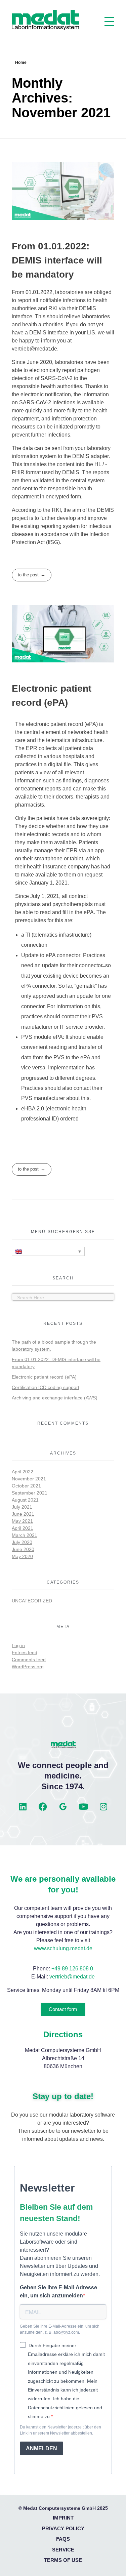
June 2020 (23, 1549)
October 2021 (26, 1486)
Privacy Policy (63, 2528)
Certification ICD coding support (46, 1387)
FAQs (63, 2539)
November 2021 (29, 1479)
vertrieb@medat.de (72, 1977)
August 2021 (25, 1500)
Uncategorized (32, 1601)
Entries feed (25, 1652)
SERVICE (63, 2550)
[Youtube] (83, 1807)
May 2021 (22, 1521)
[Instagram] (103, 1807)
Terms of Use (63, 2560)
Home (21, 63)
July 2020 (22, 1542)
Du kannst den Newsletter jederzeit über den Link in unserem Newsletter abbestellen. (60, 2430)
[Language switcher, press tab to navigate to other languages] (48, 1251)
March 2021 (25, 1535)
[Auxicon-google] (63, 1807)
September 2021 (30, 1493)
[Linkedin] (23, 1807)
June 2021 (23, 1514)
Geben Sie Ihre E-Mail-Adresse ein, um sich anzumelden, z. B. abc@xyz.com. (60, 2329)
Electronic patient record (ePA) (44, 1377)
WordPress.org (28, 1667)
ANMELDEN (41, 2448)
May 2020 (22, 1556)
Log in (18, 1645)
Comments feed (29, 1660)
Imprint (63, 2518)
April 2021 (23, 1528)
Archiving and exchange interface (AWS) (55, 1398)
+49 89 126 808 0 (72, 1969)
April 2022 (23, 1472)
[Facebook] (43, 1807)
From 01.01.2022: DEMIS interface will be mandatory (57, 260)
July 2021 (22, 1507)
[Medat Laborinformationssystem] (45, 20)
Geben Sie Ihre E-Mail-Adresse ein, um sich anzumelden (58, 2292)
